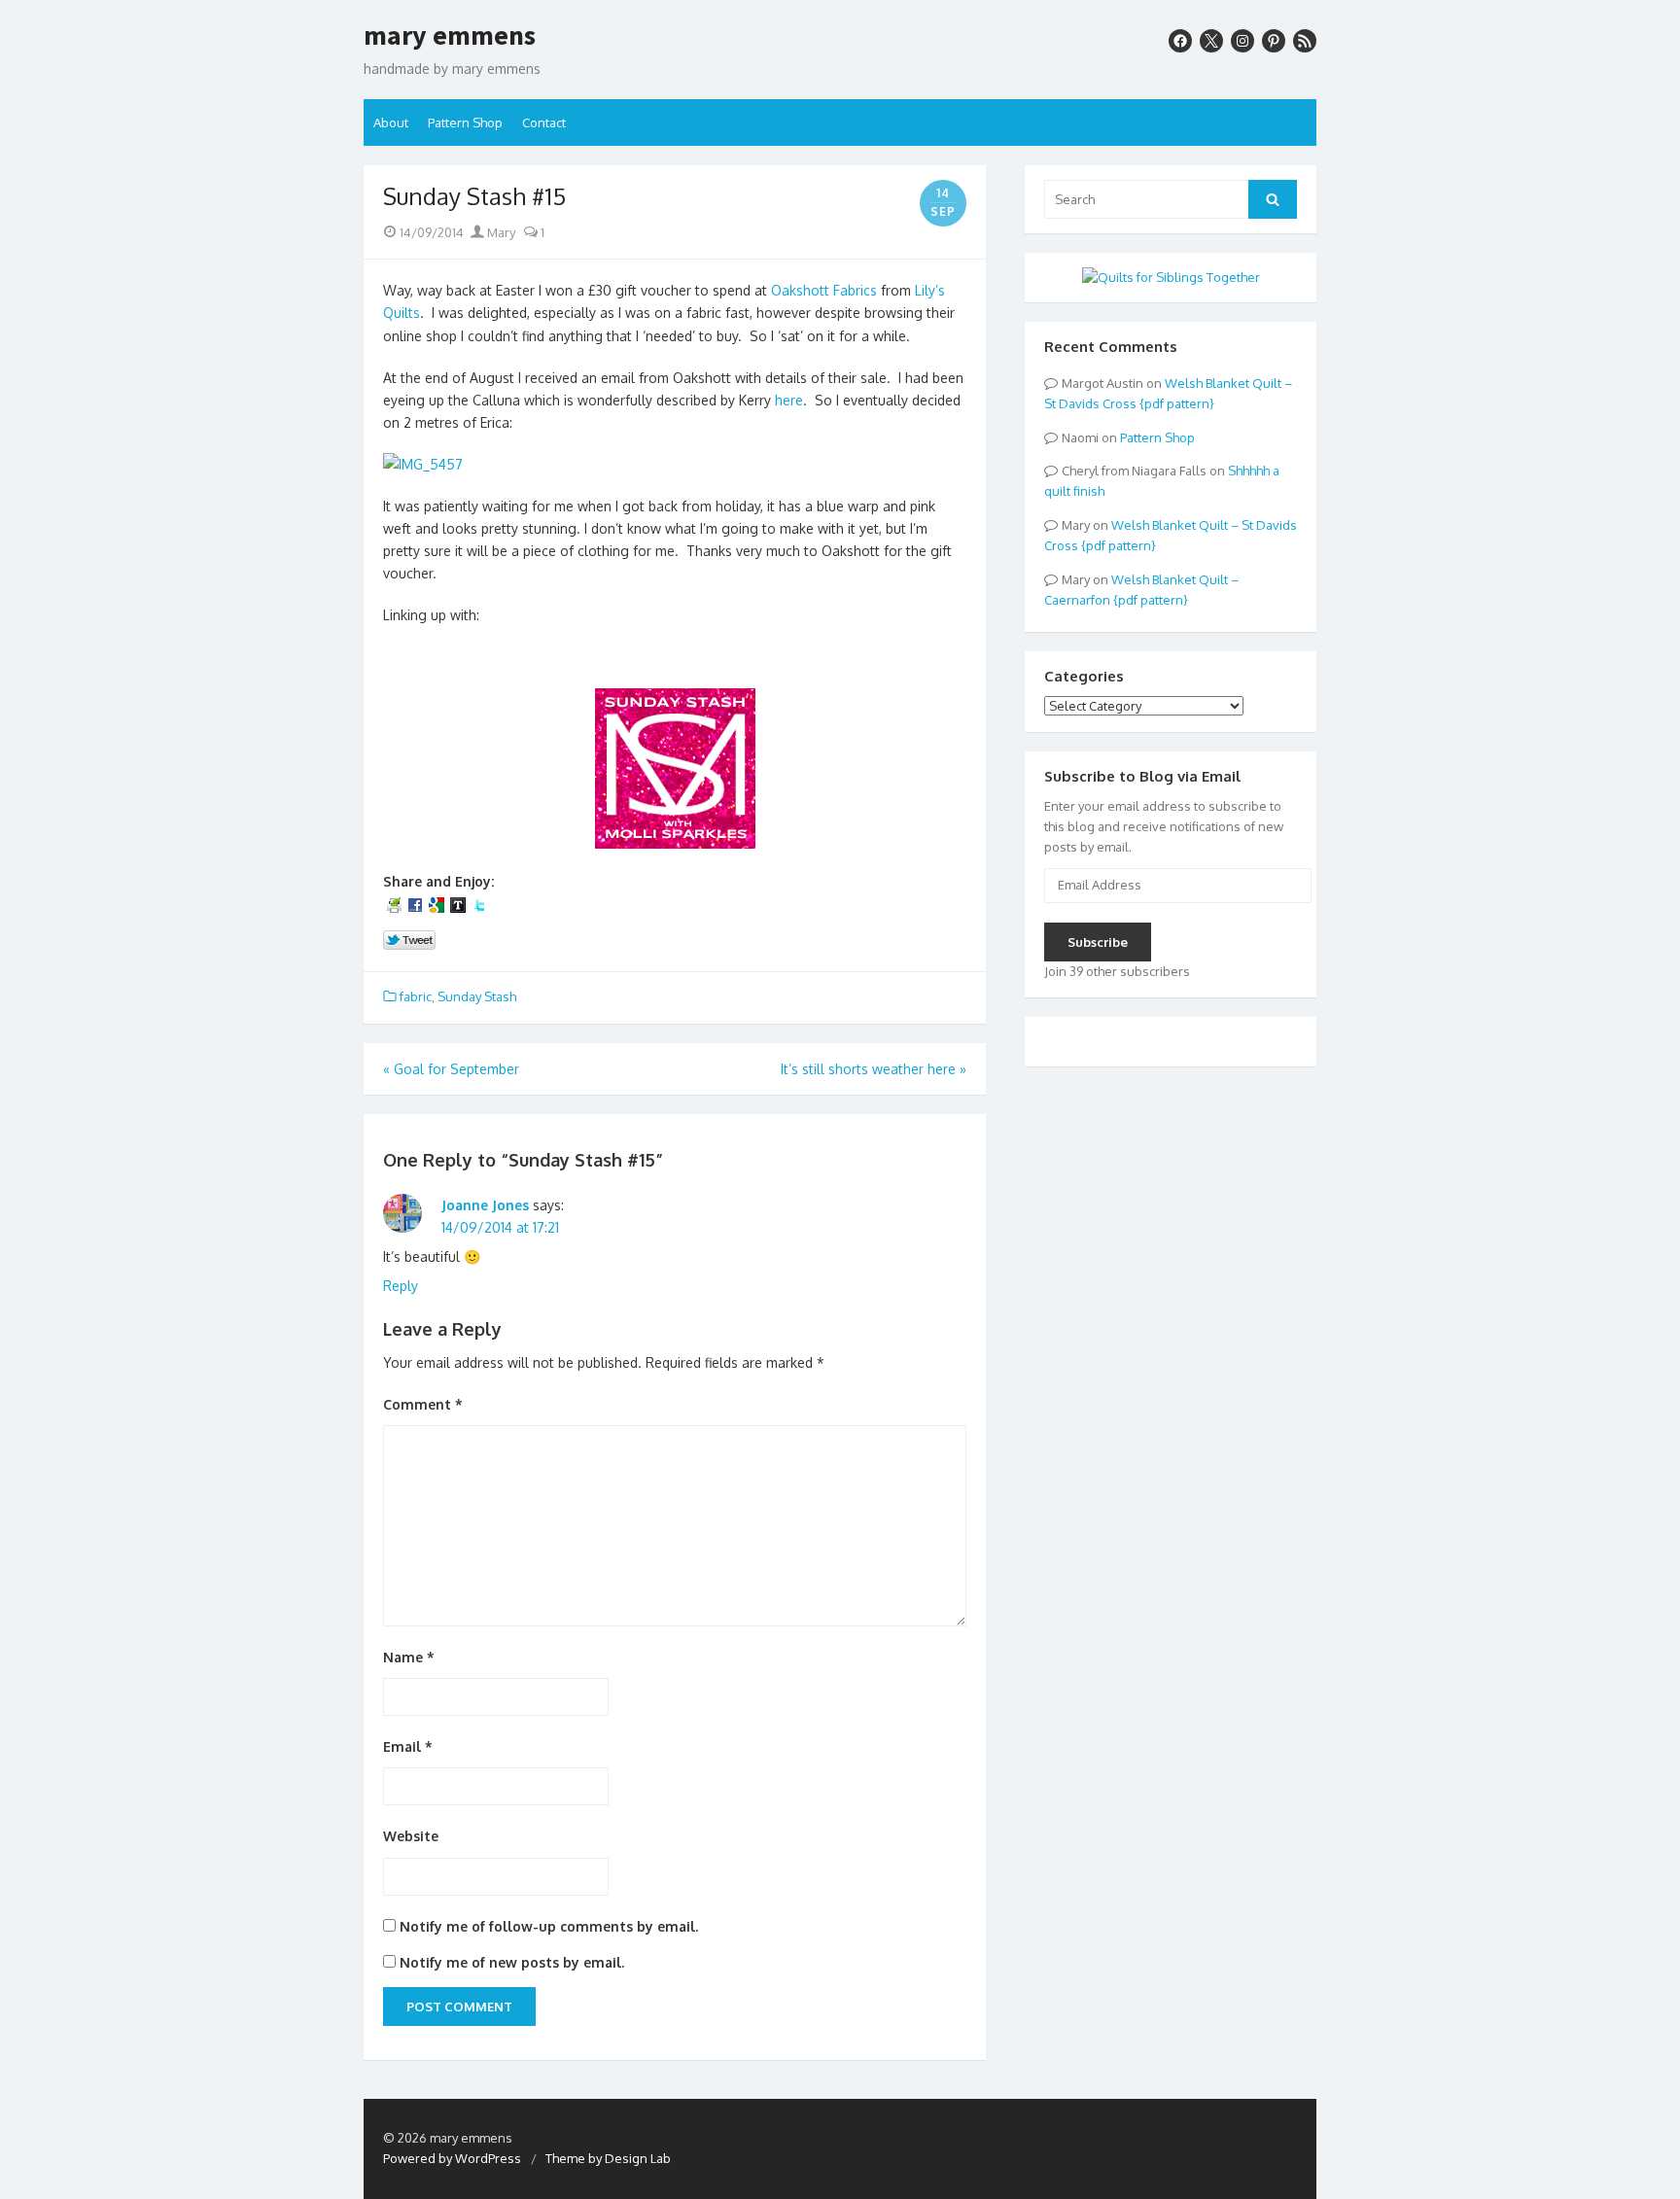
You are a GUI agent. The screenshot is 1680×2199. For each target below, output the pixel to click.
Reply (401, 1286)
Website (411, 1836)
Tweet (410, 941)
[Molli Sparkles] (675, 843)
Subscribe (1098, 942)
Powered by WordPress (452, 2158)
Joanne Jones (485, 1205)
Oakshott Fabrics (824, 290)
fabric (416, 996)
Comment (423, 1404)
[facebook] (1180, 41)
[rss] (1305, 41)
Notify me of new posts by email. (512, 1962)
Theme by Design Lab (608, 2158)
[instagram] (1242, 41)
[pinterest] (1274, 41)
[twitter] (1211, 41)
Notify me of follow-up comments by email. (549, 1926)
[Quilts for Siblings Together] (1171, 277)
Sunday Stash (477, 996)
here (789, 400)
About (391, 122)
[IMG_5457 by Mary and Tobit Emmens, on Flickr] (423, 464)
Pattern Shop (465, 122)
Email (408, 1746)
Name (409, 1657)
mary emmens (450, 36)
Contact (544, 122)
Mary (500, 232)
